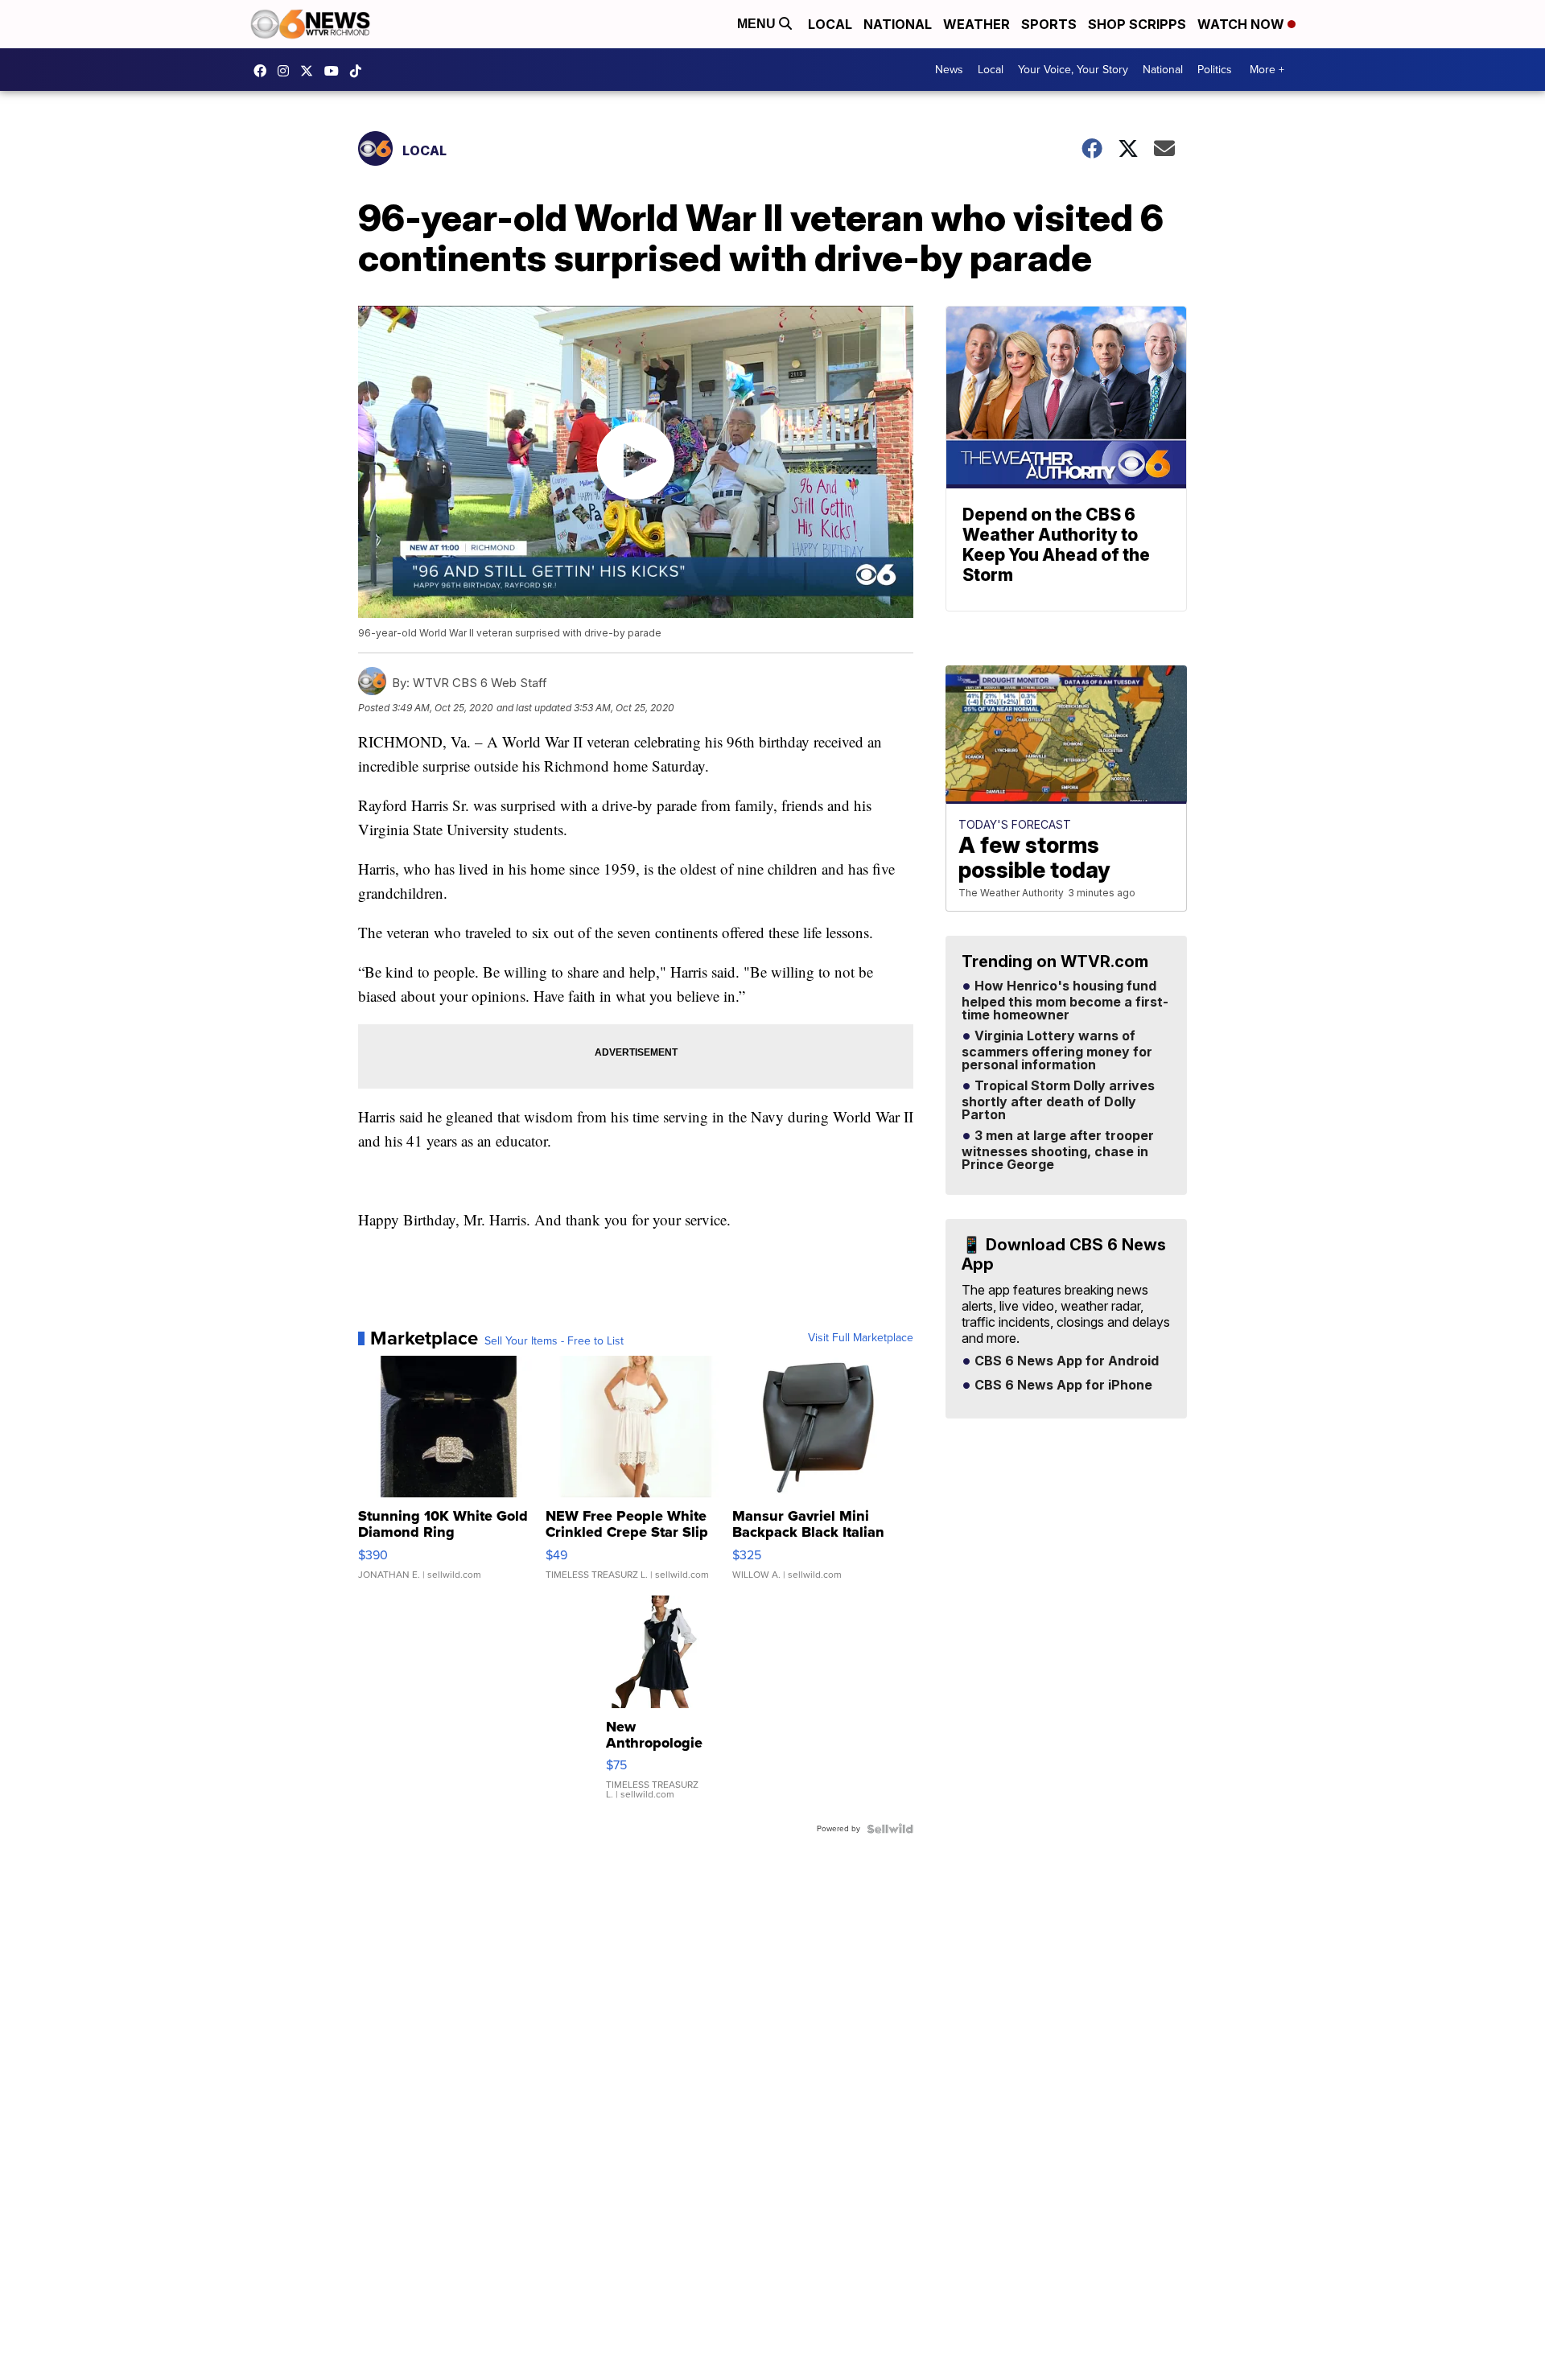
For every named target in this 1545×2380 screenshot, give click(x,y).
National (898, 24)
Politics (1215, 70)
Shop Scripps (1137, 24)
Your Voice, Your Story (1073, 70)
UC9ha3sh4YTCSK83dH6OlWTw (336, 71)
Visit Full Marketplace (861, 1338)
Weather (976, 24)
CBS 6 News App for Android (1065, 1361)
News (949, 70)
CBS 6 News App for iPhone (1062, 1386)
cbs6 (287, 71)
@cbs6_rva (360, 71)
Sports (1049, 24)
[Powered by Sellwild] (890, 1829)
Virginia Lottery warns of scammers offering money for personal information (1057, 1051)
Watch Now (1242, 24)
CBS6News (264, 71)
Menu (758, 24)
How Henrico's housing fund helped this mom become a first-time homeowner (1065, 1001)
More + (1267, 70)
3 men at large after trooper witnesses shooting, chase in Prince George (1058, 1151)
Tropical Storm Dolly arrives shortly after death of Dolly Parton (1058, 1101)
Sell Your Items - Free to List (554, 1341)
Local (830, 24)
